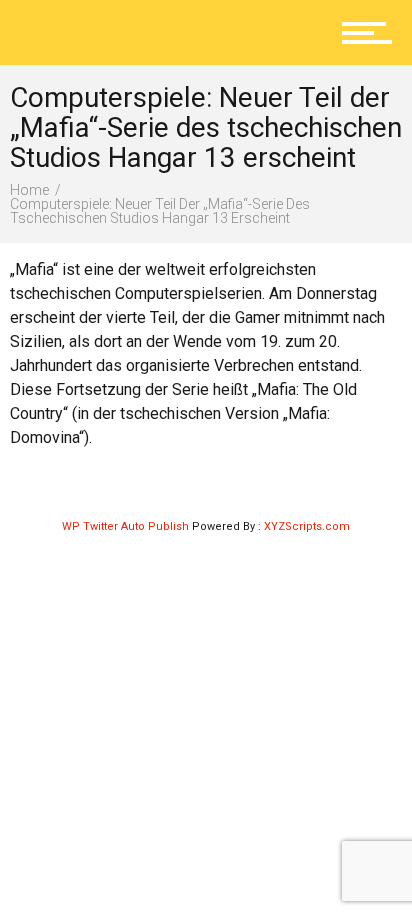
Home (29, 190)
